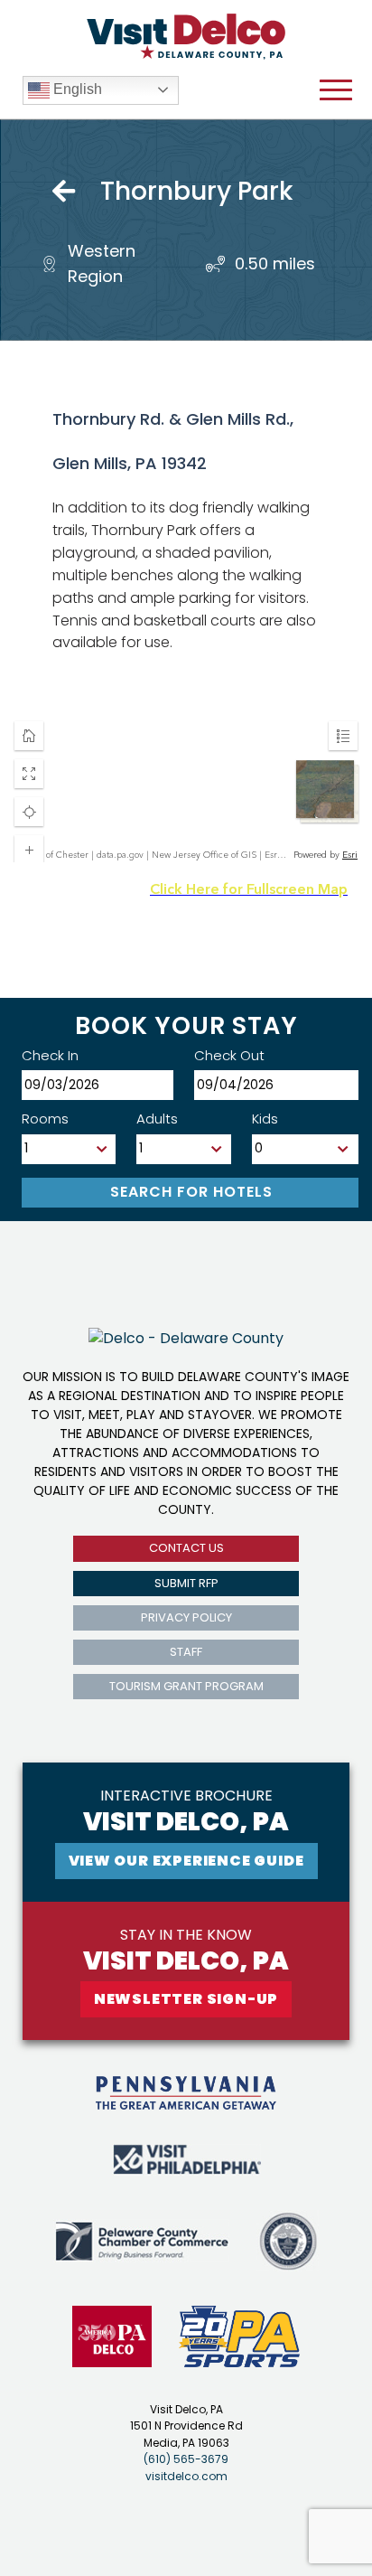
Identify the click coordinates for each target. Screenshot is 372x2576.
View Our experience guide (186, 1861)
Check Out (229, 1055)
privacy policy (186, 1617)
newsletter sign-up (186, 1999)
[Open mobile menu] (336, 90)
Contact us (186, 1548)
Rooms (45, 1119)
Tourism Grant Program (186, 1686)
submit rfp (186, 1583)
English (76, 89)
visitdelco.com (186, 2476)
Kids (265, 1119)
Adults (157, 1119)
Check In (50, 1055)
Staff (186, 1652)
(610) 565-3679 (186, 2459)
